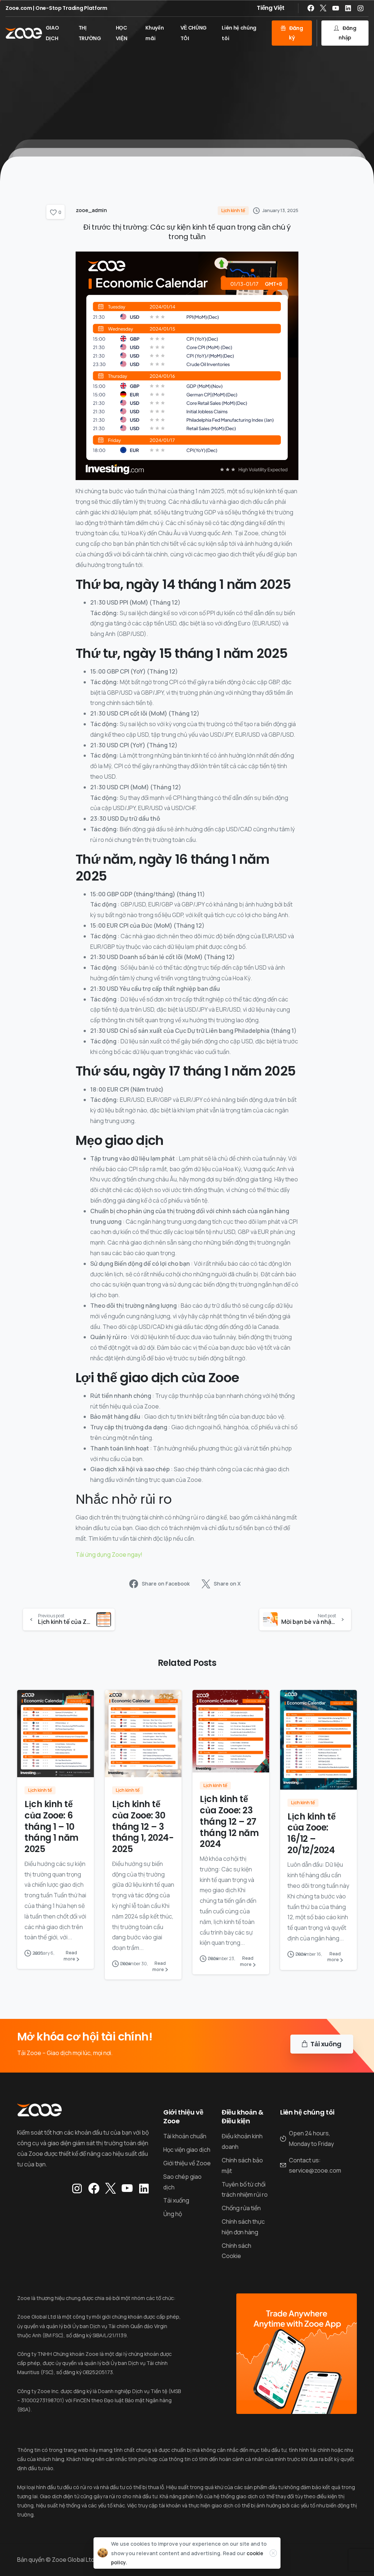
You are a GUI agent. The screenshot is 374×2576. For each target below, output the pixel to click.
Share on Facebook (166, 1584)
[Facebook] (311, 8)
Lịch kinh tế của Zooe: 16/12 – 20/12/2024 (311, 1833)
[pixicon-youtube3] (127, 2189)
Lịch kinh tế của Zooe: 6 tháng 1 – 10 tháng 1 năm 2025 (51, 1826)
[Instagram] (360, 8)
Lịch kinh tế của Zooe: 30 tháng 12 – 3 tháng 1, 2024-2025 (143, 1826)
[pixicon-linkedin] (144, 2189)
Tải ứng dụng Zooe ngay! (109, 1555)
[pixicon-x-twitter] (110, 2189)
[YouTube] (336, 8)
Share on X (227, 1584)
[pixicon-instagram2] (77, 2189)
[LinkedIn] (348, 8)
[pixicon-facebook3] (94, 2189)
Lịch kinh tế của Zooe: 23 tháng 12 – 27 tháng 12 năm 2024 (229, 1821)
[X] (323, 8)
